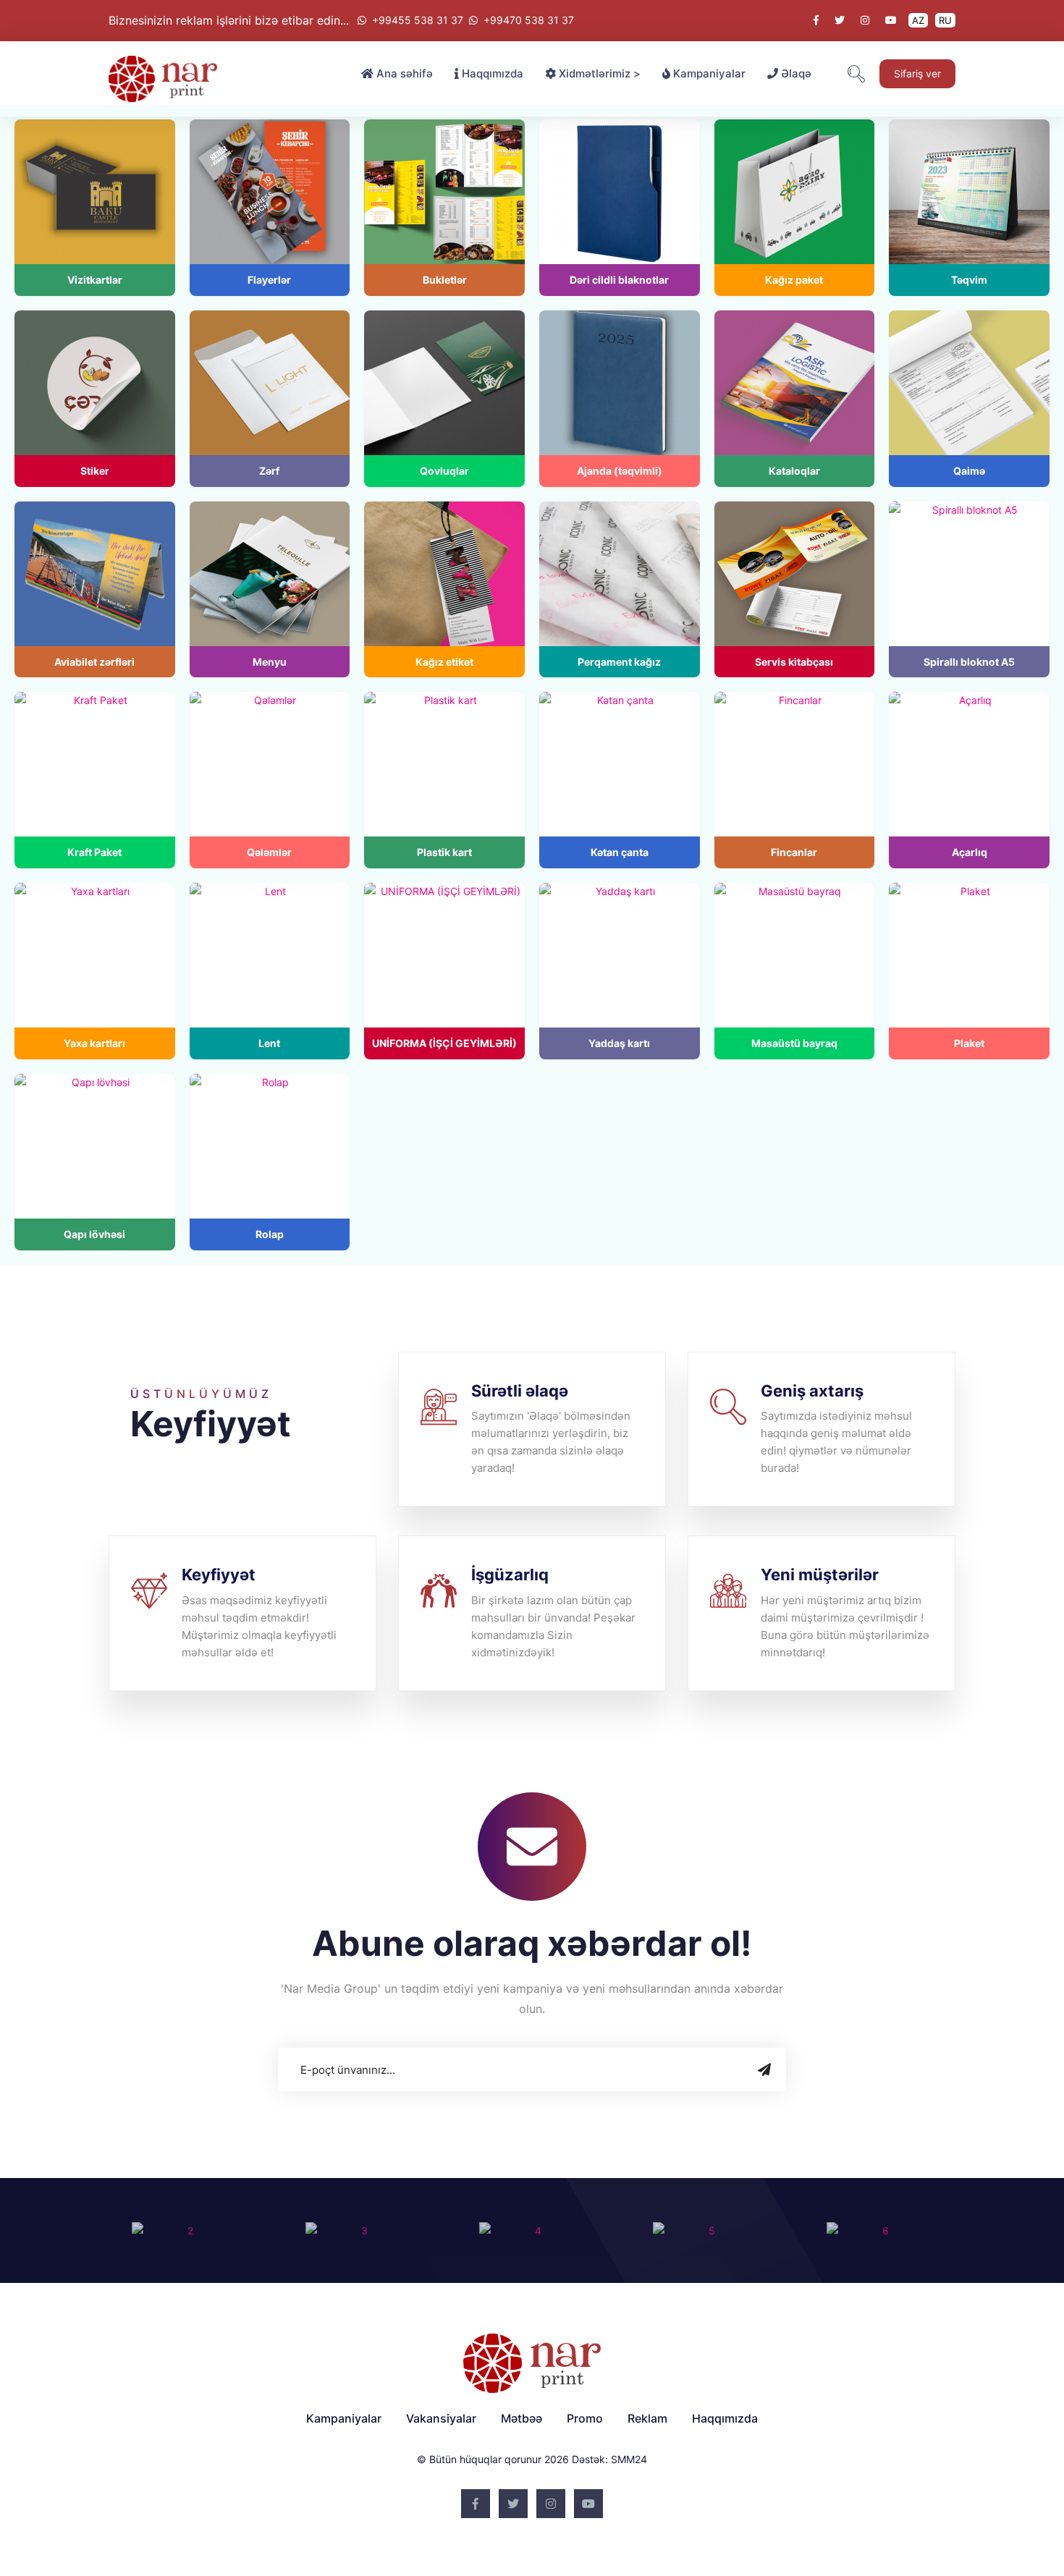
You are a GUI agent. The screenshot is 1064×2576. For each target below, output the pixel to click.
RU (945, 20)
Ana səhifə (403, 73)
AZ (918, 20)
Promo (585, 2418)
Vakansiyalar (441, 2418)
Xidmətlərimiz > (598, 73)
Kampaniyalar (708, 73)
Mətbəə (522, 2418)
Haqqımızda (491, 73)
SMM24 (629, 2459)
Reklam (647, 2418)
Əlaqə (795, 73)
